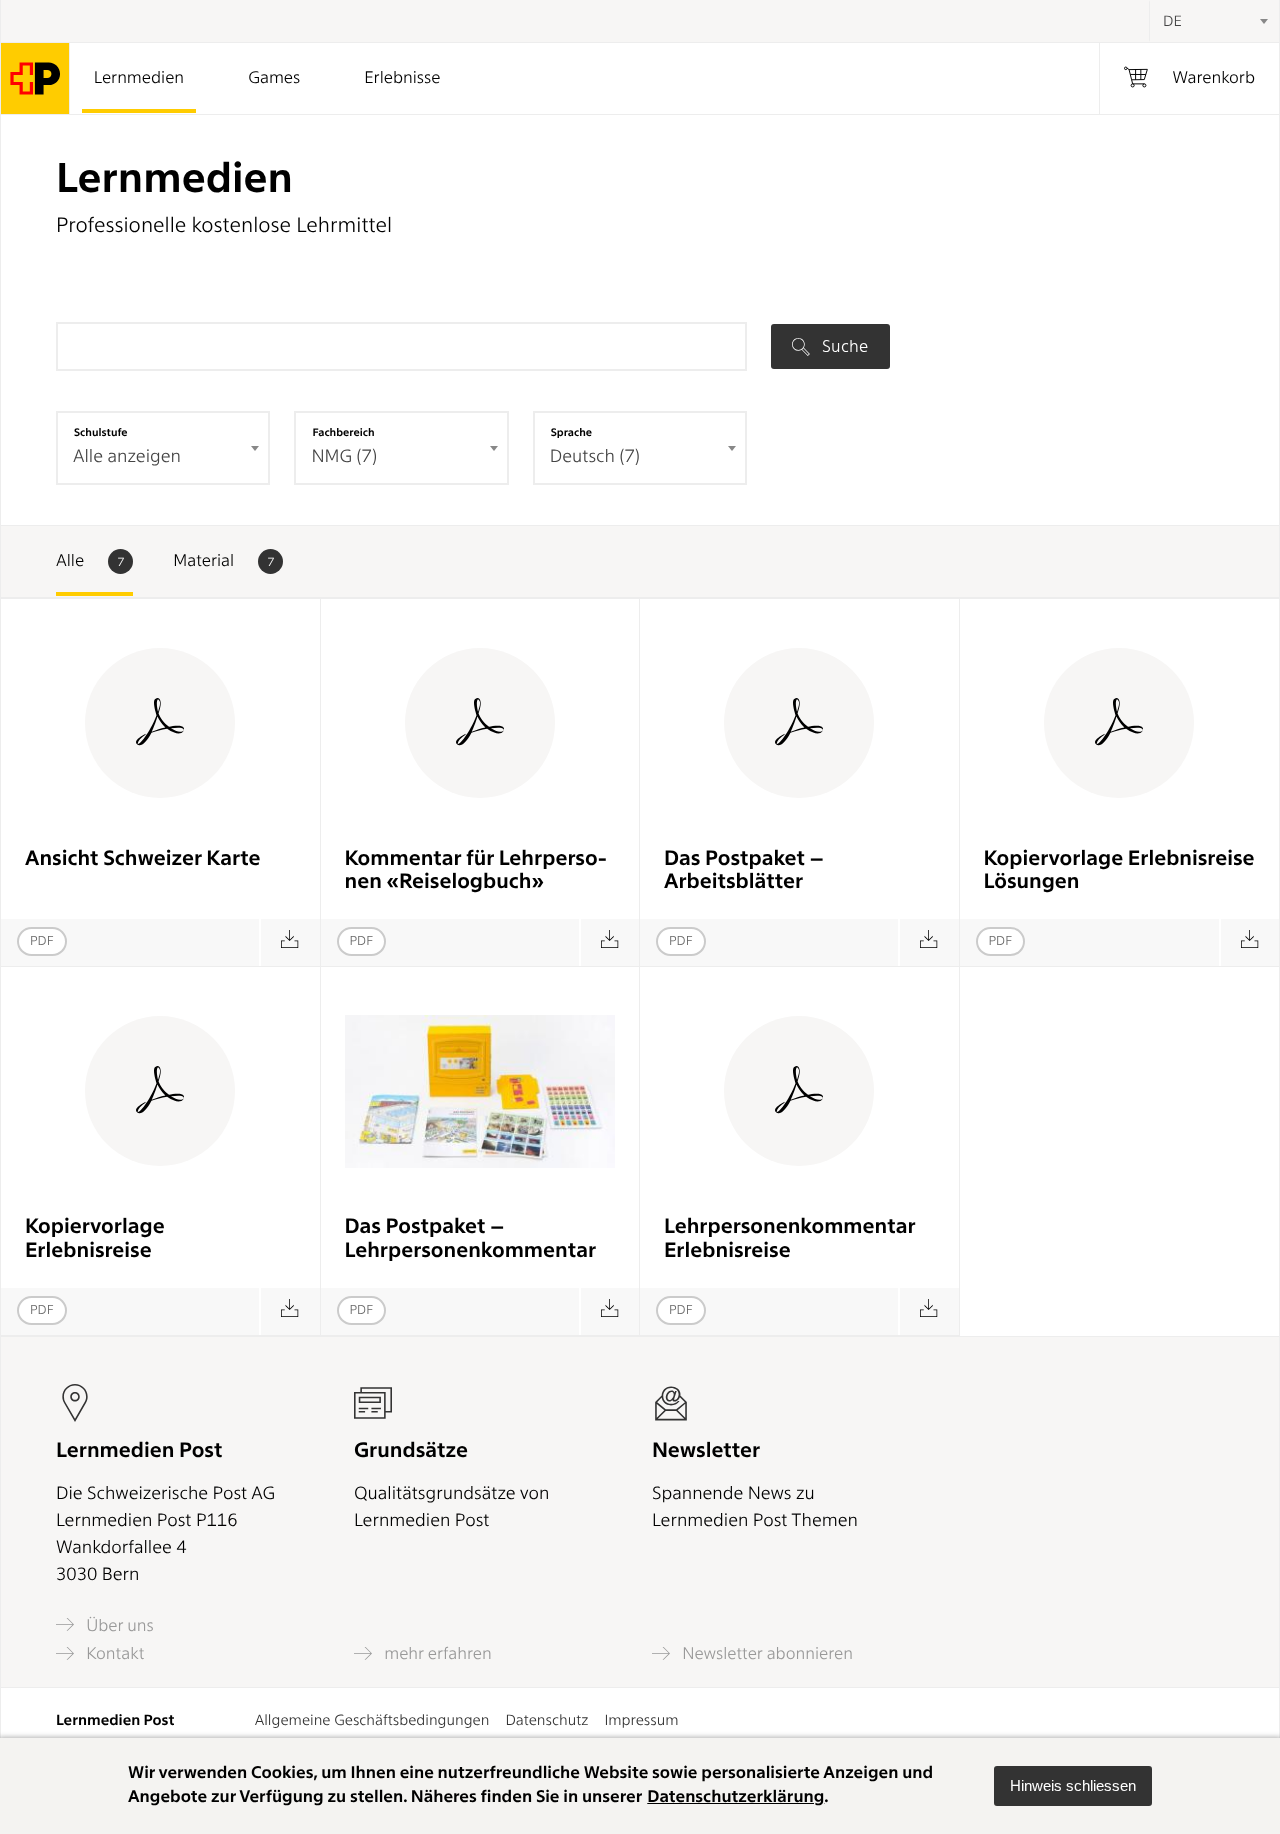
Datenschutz (546, 1720)
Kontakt (113, 1653)
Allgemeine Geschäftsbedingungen (372, 1720)
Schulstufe (101, 432)
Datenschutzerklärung (735, 1797)
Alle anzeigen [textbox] (127, 456)
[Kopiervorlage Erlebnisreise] (289, 1311)
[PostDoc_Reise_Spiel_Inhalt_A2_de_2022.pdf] (289, 942)
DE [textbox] (1172, 21)
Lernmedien (139, 78)
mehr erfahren (436, 1653)
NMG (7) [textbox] (344, 456)
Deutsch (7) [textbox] (595, 456)
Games (274, 78)
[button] (1073, 1786)
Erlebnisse (402, 78)
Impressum (641, 1720)
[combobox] (1214, 21)
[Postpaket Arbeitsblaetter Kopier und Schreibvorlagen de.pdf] (928, 942)
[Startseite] (35, 78)
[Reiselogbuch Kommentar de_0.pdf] (609, 942)
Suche (843, 346)
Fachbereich (343, 432)
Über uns (118, 1625)
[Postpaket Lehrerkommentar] (609, 1311)
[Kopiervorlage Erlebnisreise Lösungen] (1249, 942)
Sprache (571, 432)
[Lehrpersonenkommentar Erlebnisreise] (928, 1311)
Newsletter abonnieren (765, 1653)
